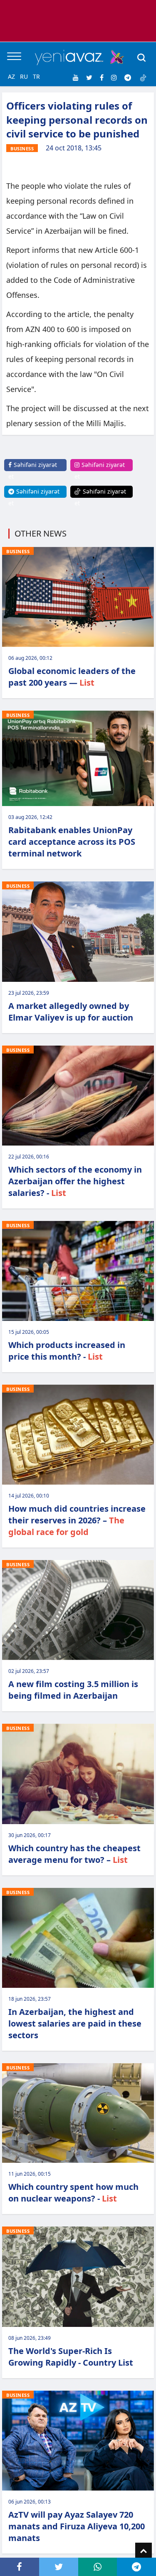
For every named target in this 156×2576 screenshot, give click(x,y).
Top (144, 2551)
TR (36, 76)
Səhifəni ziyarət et (33, 471)
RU (24, 76)
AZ (11, 76)
